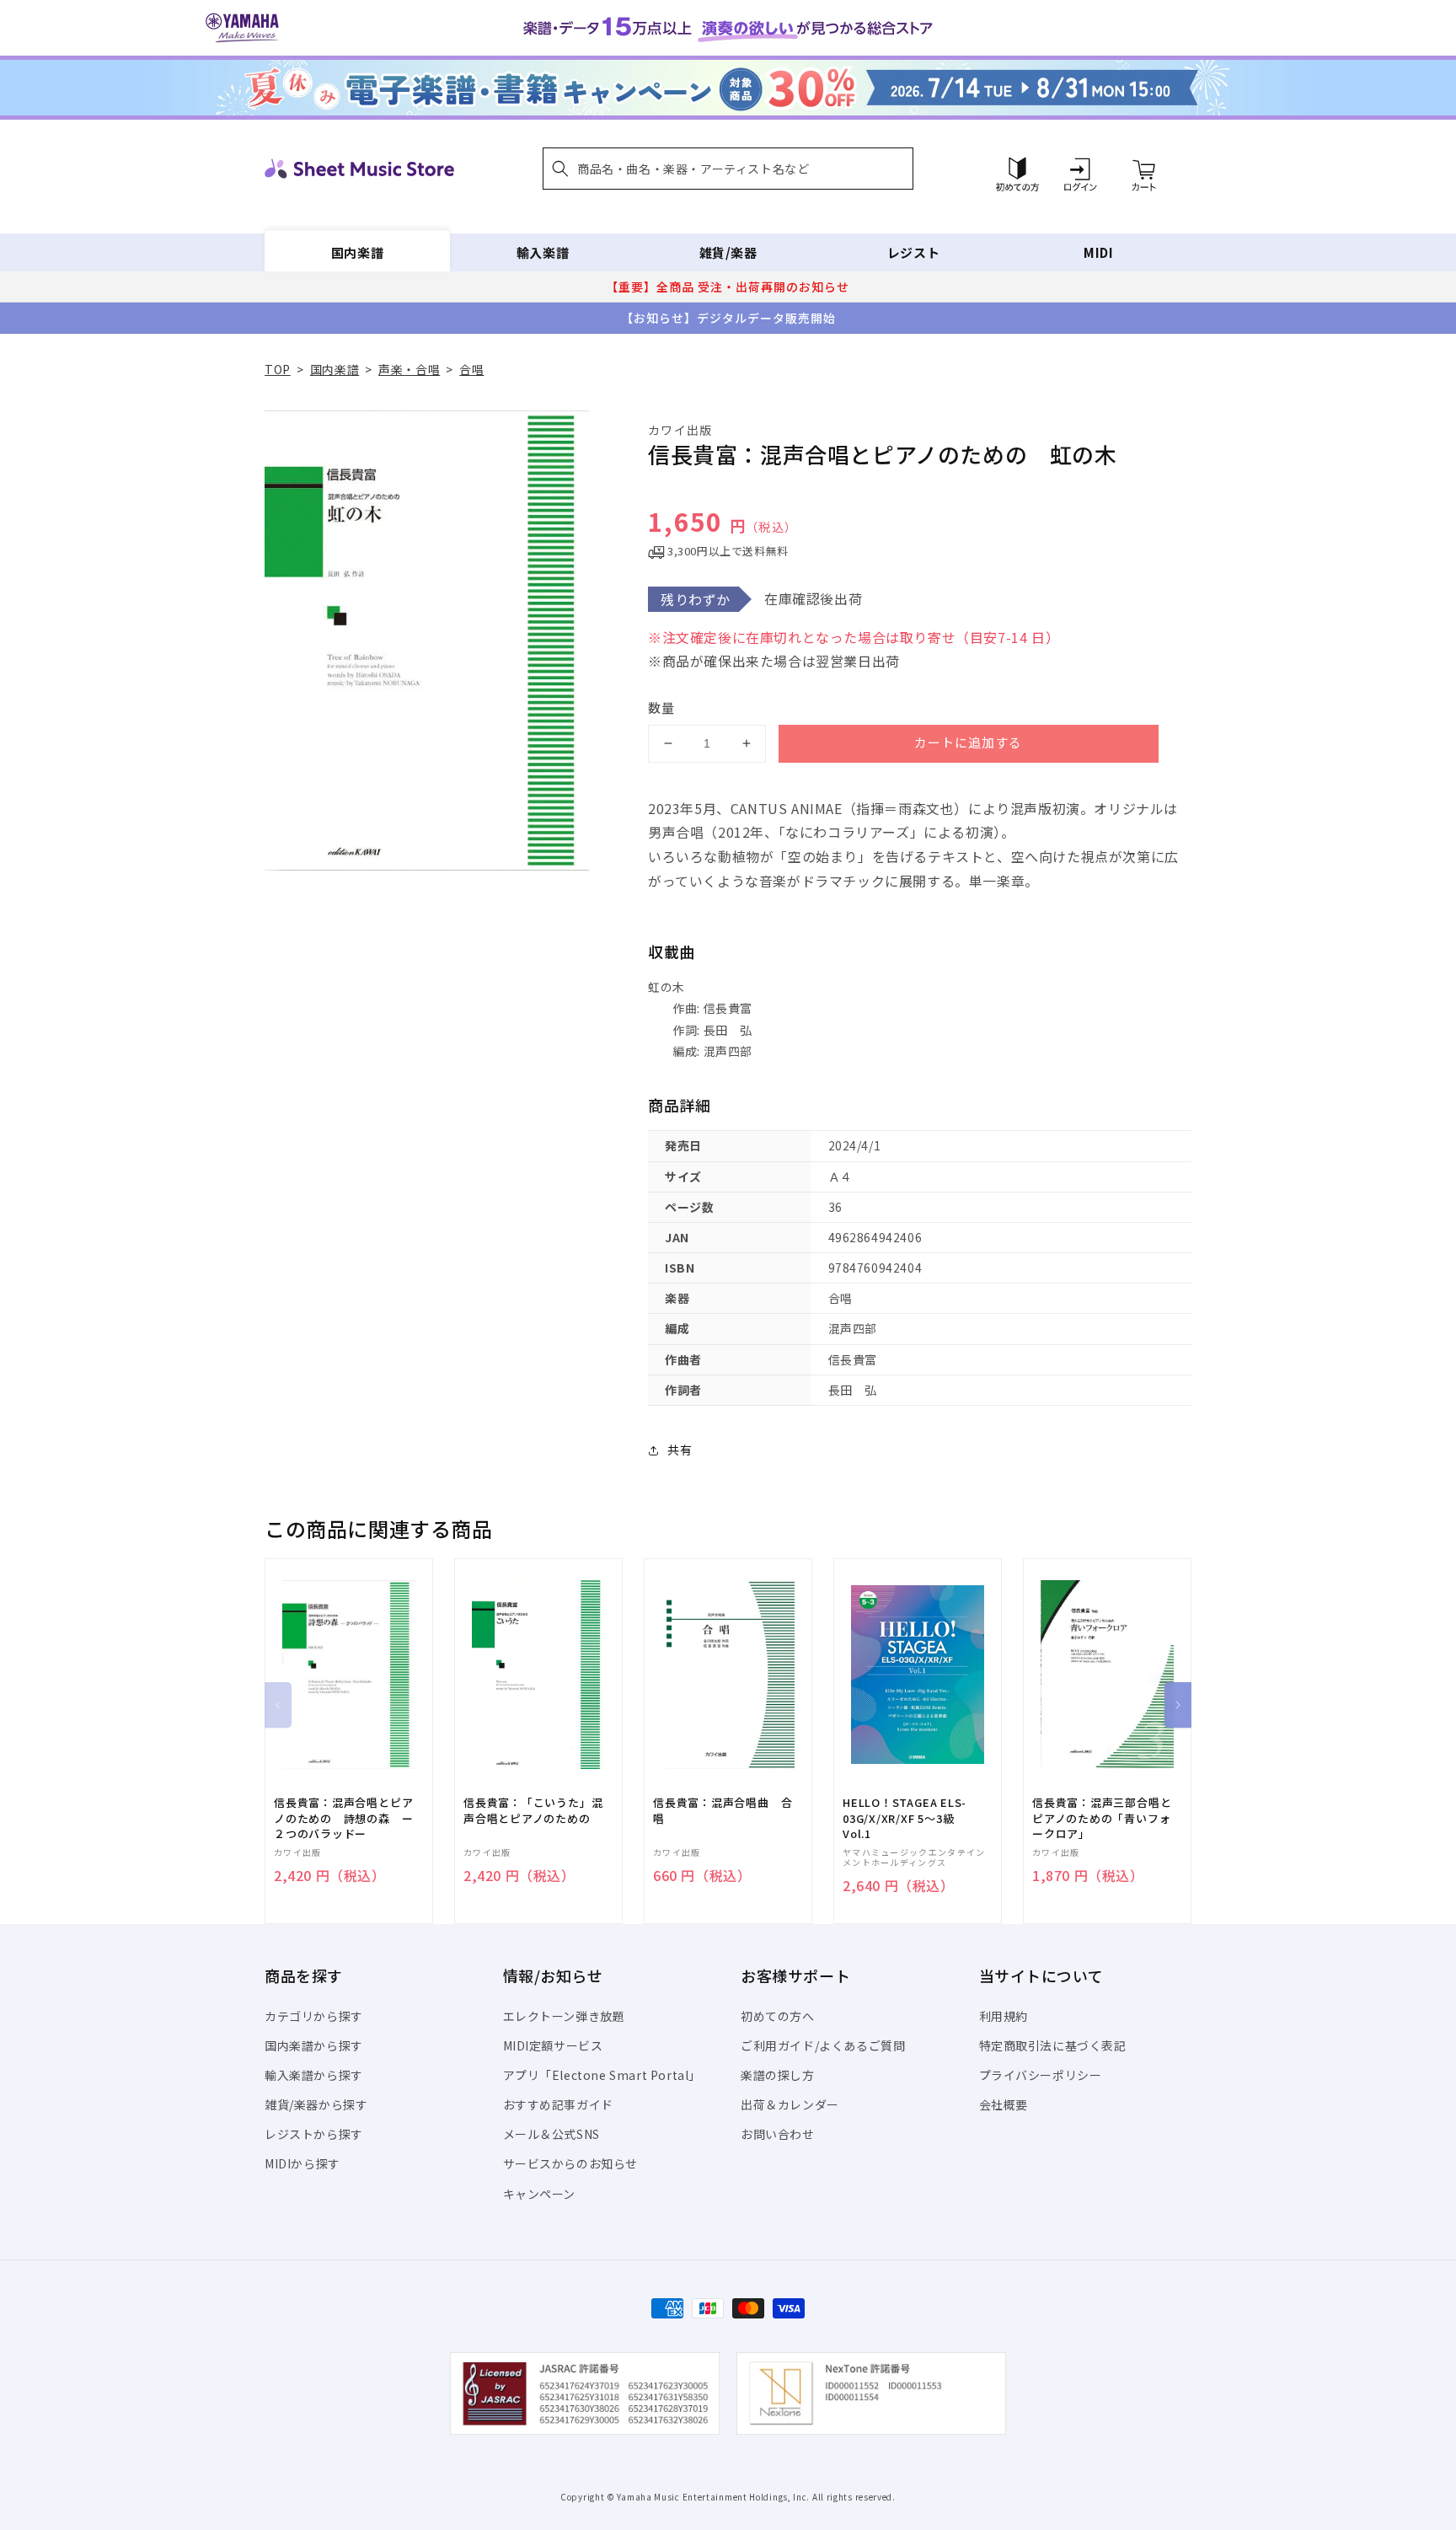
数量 (661, 708)
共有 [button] (680, 1450)
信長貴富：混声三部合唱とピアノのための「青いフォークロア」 (1102, 1818)
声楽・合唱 (409, 369)
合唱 (471, 369)
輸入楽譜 (543, 252)
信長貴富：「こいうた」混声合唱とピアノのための (533, 1810)
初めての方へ (778, 2016)
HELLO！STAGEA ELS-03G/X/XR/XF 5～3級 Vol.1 (905, 1818)
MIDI (1098, 252)
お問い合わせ (778, 2134)
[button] (728, 169)
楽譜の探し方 (778, 2075)
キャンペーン (540, 2194)
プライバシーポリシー (1041, 2075)
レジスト (913, 252)
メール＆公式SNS (551, 2134)
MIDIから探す (302, 2163)
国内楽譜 (357, 252)
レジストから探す (314, 2134)
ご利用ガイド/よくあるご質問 (823, 2045)
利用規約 (1004, 2016)
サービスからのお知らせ (571, 2163)
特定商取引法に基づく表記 (1053, 2045)
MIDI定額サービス (553, 2045)
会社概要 (1004, 2104)
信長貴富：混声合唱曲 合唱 (723, 1810)
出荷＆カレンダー (790, 2104)
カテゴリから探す (314, 2016)
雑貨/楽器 (728, 252)
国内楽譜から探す (314, 2045)
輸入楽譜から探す (314, 2075)
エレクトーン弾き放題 (564, 2016)
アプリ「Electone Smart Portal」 (602, 2075)
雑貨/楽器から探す (316, 2104)
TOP (278, 369)
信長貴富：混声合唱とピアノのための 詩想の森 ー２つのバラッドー (343, 1818)
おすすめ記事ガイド (558, 2104)
